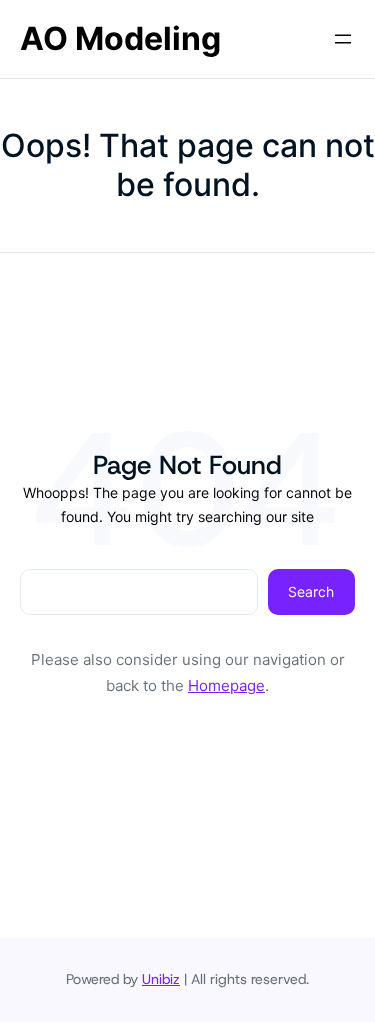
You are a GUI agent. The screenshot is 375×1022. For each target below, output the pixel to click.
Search (311, 591)
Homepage (226, 685)
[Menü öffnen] (343, 39)
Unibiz (161, 979)
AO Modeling (120, 38)
